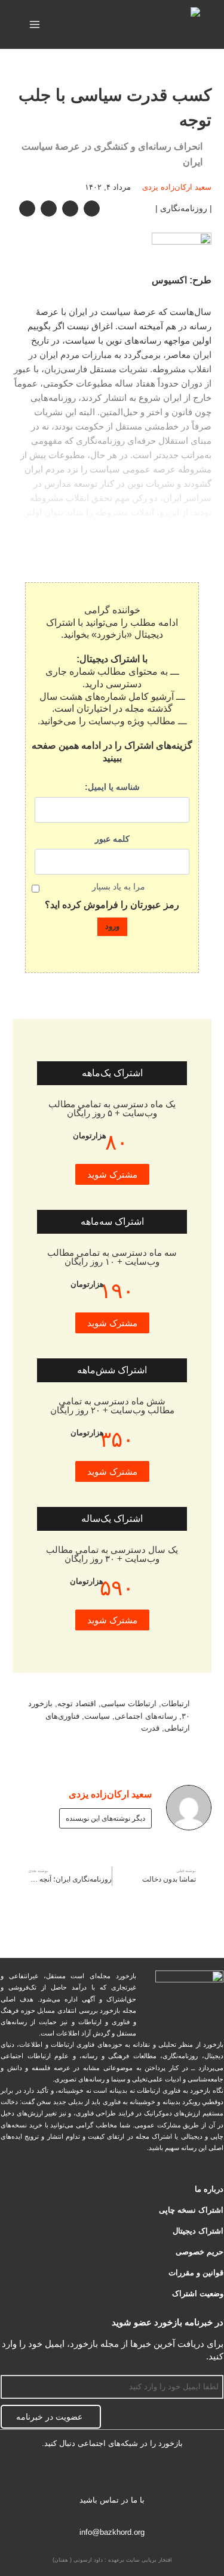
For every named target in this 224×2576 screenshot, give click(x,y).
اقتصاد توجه (77, 1704)
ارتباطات (176, 1704)
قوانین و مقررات (196, 2273)
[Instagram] (75, 2475)
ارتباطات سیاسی (129, 1704)
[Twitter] (150, 2475)
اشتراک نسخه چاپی (191, 2210)
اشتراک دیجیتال (198, 2231)
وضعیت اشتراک (198, 2294)
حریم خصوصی (200, 2252)
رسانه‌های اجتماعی (146, 1716)
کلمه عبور (112, 839)
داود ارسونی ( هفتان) (78, 2560)
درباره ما (209, 2189)
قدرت (150, 1728)
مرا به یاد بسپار (119, 887)
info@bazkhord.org (112, 2532)
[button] (92, 209)
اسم (216, 2368)
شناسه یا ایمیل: (112, 787)
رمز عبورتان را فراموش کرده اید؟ (112, 905)
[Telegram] (112, 2475)
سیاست (97, 1716)
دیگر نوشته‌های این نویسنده (105, 1818)
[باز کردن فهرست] (35, 24)
